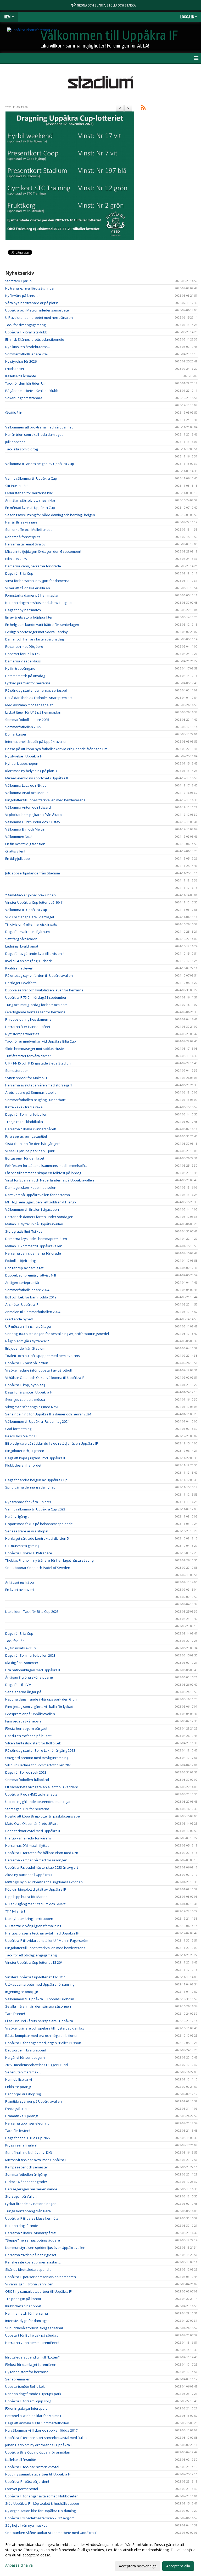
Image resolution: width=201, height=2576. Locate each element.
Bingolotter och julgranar (25, 1451)
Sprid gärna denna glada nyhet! (30, 1487)
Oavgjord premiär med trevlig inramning (37, 1758)
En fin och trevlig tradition (25, 844)
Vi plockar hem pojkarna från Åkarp (33, 815)
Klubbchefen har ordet (23, 1465)
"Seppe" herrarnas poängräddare (33, 2240)
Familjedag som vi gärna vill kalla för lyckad (39, 1707)
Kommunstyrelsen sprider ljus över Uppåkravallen (45, 2248)
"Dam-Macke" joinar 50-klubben (30, 895)
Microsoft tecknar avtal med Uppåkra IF (36, 2160)
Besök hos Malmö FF (21, 1436)
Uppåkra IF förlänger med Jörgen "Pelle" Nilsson (43, 2043)
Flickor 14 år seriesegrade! (26, 2182)
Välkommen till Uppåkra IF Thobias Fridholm (40, 1999)
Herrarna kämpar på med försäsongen (36, 1860)
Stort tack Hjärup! (19, 281)
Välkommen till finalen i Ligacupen (32, 1209)
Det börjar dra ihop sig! (23, 2094)
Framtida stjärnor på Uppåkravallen (33, 2101)
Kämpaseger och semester (27, 2167)
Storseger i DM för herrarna (27, 1809)
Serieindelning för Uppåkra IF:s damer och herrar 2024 (48, 1414)
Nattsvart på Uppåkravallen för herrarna (38, 1195)
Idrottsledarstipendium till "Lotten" (32, 2357)
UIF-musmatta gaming (22, 1546)
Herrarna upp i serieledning (27, 2123)
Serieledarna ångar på (23, 1692)
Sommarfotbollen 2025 (23, 727)
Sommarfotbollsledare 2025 (27, 720)
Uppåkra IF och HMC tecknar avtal (32, 1794)
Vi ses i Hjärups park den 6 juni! (30, 1151)
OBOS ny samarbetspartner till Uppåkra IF (38, 2291)
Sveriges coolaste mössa (25, 1399)
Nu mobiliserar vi (19, 2079)
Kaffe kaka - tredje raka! (24, 1107)
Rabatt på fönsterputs (23, 537)
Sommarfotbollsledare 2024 (27, 1290)
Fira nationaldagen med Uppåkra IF (33, 1670)
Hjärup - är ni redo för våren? (28, 1838)
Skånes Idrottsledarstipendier (29, 2269)
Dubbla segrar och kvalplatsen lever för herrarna (44, 990)
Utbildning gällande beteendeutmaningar (38, 1802)
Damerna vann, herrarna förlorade (33, 566)
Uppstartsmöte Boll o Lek (25, 2386)
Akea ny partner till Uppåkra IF (29, 1875)
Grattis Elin (14, 413)
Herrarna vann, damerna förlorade (33, 1253)
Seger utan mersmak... (23, 2072)
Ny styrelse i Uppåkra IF (24, 756)
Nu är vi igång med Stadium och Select (35, 1904)
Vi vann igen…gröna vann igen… (31, 2284)
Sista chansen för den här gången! (33, 1144)
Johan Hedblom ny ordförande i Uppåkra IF (39, 2445)
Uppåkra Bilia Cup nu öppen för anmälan (38, 2452)
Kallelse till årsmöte (21, 376)
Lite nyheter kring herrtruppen (29, 1919)
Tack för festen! (18, 2131)
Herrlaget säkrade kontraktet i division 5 (37, 1538)
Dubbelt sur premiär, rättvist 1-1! (31, 1275)
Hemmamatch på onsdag (25, 676)
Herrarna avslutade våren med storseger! (38, 1085)
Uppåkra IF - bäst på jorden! (27, 2481)
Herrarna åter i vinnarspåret (28, 1027)
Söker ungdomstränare (24, 398)
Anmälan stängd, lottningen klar (30, 500)
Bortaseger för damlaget (25, 1158)
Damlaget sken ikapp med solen (31, 1187)
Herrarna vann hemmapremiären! (32, 2343)
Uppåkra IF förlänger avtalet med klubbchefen (42, 2496)
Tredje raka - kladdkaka (24, 1122)
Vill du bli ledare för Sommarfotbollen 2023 (39, 1765)
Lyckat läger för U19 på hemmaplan (33, 712)
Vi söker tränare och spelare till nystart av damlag (45, 2028)
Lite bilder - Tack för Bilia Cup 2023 (32, 1612)
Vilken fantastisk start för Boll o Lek (33, 1743)
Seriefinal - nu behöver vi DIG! (29, 2152)
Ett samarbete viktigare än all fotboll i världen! (41, 1787)
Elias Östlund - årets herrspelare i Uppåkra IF (41, 2021)
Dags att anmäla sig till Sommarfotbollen (37, 2423)
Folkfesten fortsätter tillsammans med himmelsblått (46, 1166)
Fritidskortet (15, 369)
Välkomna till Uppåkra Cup (26, 910)
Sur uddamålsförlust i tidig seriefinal (34, 2328)
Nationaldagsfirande (22, 2226)
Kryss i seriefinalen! (21, 2145)
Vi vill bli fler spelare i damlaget (30, 917)
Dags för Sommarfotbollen (26, 1114)
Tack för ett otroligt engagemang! (31, 1955)
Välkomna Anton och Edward (28, 807)
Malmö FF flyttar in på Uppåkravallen (34, 1224)
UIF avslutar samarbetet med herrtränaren (39, 317)
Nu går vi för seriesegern (25, 2057)
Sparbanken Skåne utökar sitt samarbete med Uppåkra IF (51, 2533)
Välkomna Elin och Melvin (25, 829)
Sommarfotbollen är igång (26, 2174)
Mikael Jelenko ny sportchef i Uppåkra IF (37, 778)
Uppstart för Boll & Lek (23, 654)
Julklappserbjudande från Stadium (33, 873)
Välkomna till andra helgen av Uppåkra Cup (40, 464)
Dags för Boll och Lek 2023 (26, 1772)
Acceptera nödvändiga (138, 2566)
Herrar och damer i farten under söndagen (39, 1217)
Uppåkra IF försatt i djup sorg (28, 2401)
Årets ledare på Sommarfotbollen (32, 1092)
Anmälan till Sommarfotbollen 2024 (33, 1312)
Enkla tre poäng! (18, 2087)
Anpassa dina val (19, 2565)
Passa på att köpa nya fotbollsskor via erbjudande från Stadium (56, 749)
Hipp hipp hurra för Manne (26, 1897)
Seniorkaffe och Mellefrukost (28, 530)
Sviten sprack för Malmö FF (26, 1078)
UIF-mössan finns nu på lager (28, 1326)
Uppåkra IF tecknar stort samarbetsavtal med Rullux (46, 2438)
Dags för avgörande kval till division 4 (35, 954)
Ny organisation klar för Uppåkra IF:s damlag (40, 2511)
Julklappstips (15, 442)
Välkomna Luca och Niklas (26, 785)
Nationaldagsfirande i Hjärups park (33, 2394)
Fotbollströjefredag (20, 1261)
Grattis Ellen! (15, 851)
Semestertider (17, 1071)
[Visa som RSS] (143, 108)
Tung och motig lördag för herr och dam (36, 1005)
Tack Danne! (15, 2014)
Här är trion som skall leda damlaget (34, 434)
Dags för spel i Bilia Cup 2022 (28, 2138)
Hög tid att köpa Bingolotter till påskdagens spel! (43, 1816)
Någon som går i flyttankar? (27, 1341)
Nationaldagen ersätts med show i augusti (39, 603)
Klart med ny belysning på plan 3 (31, 771)
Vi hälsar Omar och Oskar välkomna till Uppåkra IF (45, 1378)
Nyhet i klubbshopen (22, 763)
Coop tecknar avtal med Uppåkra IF (33, 1831)
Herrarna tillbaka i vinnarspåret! (31, 1129)
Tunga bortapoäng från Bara (28, 2211)
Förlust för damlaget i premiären (31, 2365)
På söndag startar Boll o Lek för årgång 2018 (40, 1750)
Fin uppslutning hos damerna (28, 1019)
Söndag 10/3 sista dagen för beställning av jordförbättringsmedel (57, 1334)
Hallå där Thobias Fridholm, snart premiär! (38, 698)
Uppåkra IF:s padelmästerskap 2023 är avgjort (42, 1867)
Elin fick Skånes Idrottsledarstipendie (35, 339)
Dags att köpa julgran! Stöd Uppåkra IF (35, 1458)
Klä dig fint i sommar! (22, 1663)
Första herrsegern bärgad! (26, 1728)
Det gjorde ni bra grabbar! (26, 2050)
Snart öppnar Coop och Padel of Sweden (38, 1568)
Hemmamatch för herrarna (27, 2313)
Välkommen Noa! (19, 837)
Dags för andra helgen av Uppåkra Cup (36, 1480)
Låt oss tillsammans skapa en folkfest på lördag (43, 1173)
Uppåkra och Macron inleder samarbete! (37, 310)
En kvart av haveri (19, 1590)
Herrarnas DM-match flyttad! (28, 1845)
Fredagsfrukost (17, 2109)
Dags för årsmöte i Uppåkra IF (29, 1392)
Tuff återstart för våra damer (28, 1056)
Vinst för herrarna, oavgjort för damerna (37, 581)
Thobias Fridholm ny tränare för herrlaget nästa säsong (49, 1560)
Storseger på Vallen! (21, 2196)
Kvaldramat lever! (19, 968)
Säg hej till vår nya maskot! (26, 2525)
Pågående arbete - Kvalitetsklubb (32, 391)
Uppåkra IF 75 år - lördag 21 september (36, 997)
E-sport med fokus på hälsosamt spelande (39, 1524)
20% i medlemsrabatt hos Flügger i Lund (37, 2065)
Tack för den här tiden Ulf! (26, 383)
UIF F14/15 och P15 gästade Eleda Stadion (38, 1063)
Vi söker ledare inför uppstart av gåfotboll (38, 1370)
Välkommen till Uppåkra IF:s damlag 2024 (37, 1421)
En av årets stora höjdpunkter (29, 617)
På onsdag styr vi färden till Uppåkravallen (39, 975)
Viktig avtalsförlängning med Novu (32, 1407)
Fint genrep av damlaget (24, 1268)
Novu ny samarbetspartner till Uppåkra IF (38, 2474)
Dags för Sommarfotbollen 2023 (30, 1655)
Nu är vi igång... (17, 1516)
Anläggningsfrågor (20, 1582)
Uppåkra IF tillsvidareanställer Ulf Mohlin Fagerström (47, 1940)
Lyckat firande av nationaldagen (31, 2204)
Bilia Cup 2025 (16, 559)
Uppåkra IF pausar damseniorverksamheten (41, 2277)
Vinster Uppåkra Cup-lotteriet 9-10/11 (35, 902)
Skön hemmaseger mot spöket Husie (35, 1049)
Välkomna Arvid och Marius (27, 793)
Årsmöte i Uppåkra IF (22, 1304)
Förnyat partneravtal (22, 2489)
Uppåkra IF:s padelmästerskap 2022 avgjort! (40, 2518)
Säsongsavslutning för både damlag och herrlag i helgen (50, 515)
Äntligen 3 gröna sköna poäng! (29, 1677)
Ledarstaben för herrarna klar (29, 493)
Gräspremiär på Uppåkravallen (30, 1714)
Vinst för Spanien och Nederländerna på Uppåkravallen (50, 1180)
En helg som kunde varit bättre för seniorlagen (42, 625)
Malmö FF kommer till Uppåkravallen (34, 1246)
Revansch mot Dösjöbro (24, 646)
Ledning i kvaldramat (22, 946)
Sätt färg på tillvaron (21, 939)
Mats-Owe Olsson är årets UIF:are (32, 1824)
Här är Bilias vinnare (21, 522)
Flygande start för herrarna (27, 2372)
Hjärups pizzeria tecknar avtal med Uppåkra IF (42, 1933)
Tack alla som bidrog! (22, 449)
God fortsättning (18, 1429)
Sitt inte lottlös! (17, 486)
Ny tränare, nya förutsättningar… (31, 288)
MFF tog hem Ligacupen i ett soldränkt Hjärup (41, 1202)
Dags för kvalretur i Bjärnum (27, 932)
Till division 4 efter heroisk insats (31, 924)
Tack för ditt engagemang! (26, 325)
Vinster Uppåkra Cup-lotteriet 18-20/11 (35, 1962)
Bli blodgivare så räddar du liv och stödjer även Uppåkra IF (51, 1443)
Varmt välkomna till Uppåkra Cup (31, 478)
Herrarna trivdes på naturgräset (31, 2255)
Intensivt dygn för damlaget (27, 2321)
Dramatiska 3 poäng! (22, 2116)
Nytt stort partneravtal (23, 1034)
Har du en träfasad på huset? (29, 1736)
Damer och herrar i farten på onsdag (34, 639)
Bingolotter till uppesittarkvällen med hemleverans (45, 800)
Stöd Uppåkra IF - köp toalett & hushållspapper (42, 2503)
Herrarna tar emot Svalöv (25, 544)
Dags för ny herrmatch (23, 610)
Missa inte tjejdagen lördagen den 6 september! (43, 551)
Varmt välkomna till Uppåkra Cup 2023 (35, 1509)
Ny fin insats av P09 (21, 1648)
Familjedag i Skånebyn (23, 1721)
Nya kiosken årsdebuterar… (28, 347)
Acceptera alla (178, 2566)
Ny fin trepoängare (20, 668)
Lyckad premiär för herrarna (28, 683)
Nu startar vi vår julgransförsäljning (33, 1926)
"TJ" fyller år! (15, 1911)
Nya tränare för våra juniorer (28, 1502)
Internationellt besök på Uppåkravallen (36, 742)
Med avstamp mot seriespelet (29, 705)
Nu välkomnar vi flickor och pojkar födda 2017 (41, 2430)
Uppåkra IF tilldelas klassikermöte (32, 2218)
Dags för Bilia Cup (19, 573)
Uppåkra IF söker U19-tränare (29, 1553)
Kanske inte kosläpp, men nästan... (33, 2262)
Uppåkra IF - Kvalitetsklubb (26, 332)
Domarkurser (16, 734)
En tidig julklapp (18, 858)
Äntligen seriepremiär (22, 1283)
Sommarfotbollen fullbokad (27, 1780)
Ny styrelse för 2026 (21, 361)
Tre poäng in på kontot (23, 2299)
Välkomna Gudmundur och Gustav (33, 822)
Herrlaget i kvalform (21, 983)
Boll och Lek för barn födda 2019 (31, 1297)
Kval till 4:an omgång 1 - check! (29, 961)
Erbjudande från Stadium (25, 1348)
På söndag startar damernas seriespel (36, 690)
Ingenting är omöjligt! (22, 1992)
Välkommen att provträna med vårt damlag (39, 427)
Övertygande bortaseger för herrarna (35, 1012)
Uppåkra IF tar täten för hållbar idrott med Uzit (42, 1853)
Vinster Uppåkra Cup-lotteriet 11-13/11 (35, 1977)
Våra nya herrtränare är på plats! (32, 303)
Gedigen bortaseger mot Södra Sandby (37, 632)
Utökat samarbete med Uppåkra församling (40, 1984)
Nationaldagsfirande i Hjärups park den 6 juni (41, 1699)
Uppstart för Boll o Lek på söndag (32, 2335)
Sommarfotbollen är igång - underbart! (36, 1100)
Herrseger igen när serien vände (31, 2189)
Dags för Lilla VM (18, 1685)
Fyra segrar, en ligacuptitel (26, 1136)
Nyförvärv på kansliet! (23, 296)
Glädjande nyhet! (19, 1319)
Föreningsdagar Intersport (26, 2408)
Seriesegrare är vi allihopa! (27, 1531)
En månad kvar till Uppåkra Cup (30, 508)
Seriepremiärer (17, 2379)
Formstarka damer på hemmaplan (32, 595)
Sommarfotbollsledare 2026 (27, 354)
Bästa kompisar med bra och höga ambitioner (41, 2036)
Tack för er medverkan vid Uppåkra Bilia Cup (41, 1041)
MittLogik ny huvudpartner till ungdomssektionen (44, 1882)
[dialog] (100, 2555)
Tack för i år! (15, 1641)
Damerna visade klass (23, 661)
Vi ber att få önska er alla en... (29, 588)
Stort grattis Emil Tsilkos (24, 1231)
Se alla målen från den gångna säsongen (38, 2006)
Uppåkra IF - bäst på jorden (27, 1363)
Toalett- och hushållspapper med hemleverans (43, 1356)
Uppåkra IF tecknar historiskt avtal (32, 2467)
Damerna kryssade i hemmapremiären (36, 1239)
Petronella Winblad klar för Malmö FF (34, 2416)
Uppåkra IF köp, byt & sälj (25, 1385)
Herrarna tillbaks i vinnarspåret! (30, 2233)
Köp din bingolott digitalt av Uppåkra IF (35, 1889)
